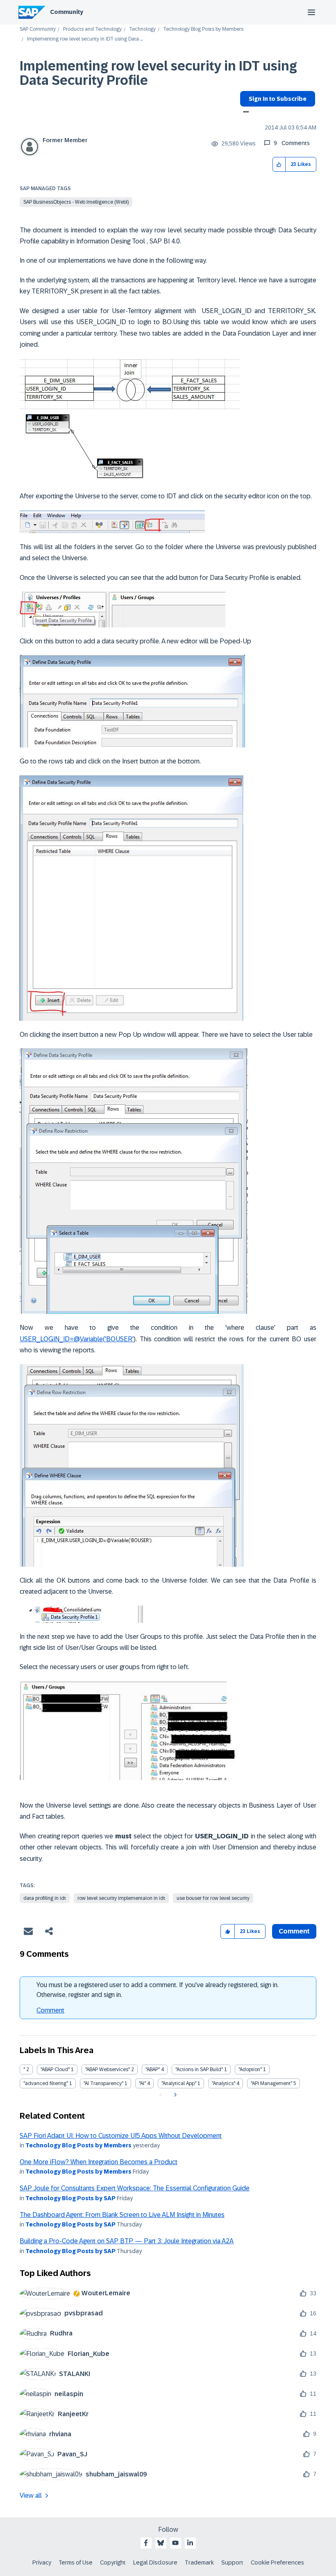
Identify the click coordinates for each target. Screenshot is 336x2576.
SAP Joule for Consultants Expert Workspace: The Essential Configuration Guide (135, 2188)
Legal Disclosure (155, 2562)
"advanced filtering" (46, 2083)
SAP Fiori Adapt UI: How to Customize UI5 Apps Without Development (121, 2136)
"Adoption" (250, 2069)
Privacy (42, 2562)
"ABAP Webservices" (108, 2069)
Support (232, 2562)
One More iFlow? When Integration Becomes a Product (99, 2162)
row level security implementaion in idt (121, 1898)
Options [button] (244, 113)
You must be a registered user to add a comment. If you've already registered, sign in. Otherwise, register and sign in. (158, 1990)
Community (67, 12)
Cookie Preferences (277, 2562)
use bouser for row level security (213, 1898)
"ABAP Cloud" (55, 2069)
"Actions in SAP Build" (199, 2069)
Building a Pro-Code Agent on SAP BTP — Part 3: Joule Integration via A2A (127, 2241)
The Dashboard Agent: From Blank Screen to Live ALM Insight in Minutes (122, 2215)
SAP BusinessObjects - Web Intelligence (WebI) (76, 202)
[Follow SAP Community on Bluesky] (161, 2543)
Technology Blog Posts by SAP (70, 2198)
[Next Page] (174, 2095)
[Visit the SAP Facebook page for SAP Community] (146, 2543)
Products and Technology (92, 29)
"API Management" (271, 2083)
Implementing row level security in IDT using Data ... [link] (85, 39)
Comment (50, 2010)
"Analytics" (224, 2083)
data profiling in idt (45, 1898)
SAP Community (38, 29)
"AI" (142, 2083)
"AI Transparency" (103, 2083)
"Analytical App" (179, 2083)
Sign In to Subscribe (278, 99)
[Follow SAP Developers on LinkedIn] (190, 2543)
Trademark (199, 2562)
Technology (142, 29)
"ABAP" (153, 2069)
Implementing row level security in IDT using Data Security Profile (158, 73)
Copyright (113, 2562)
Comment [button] (294, 1931)
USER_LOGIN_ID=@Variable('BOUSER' (77, 1339)
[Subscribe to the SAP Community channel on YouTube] (175, 2543)
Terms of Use (76, 2562)
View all (31, 2495)
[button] (279, 165)
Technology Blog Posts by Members (203, 29)
